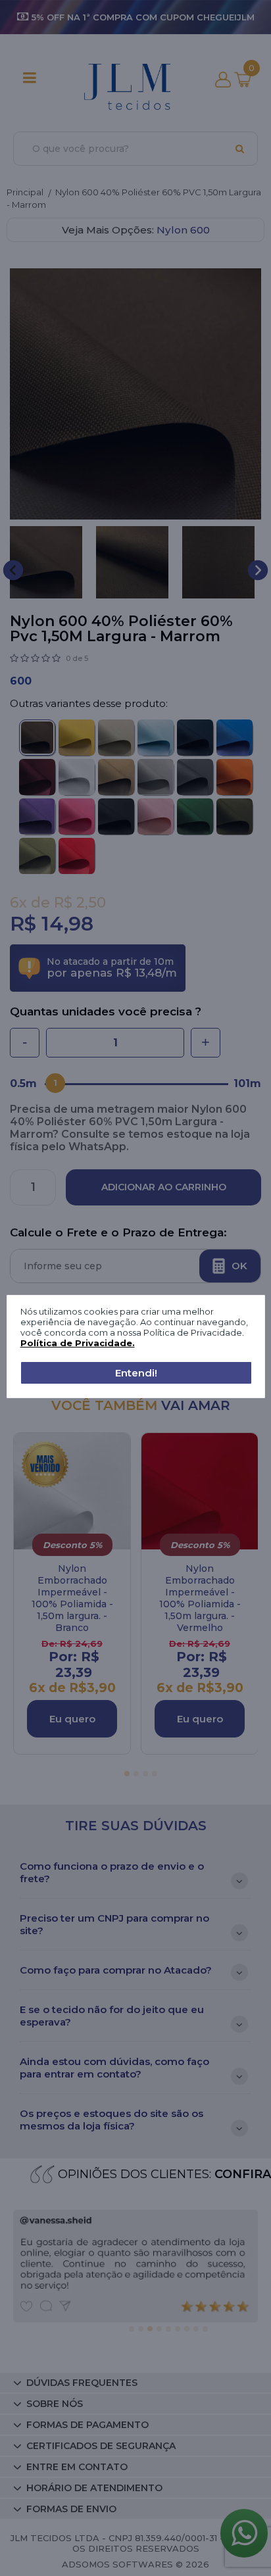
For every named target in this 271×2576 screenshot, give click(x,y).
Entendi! (136, 1373)
